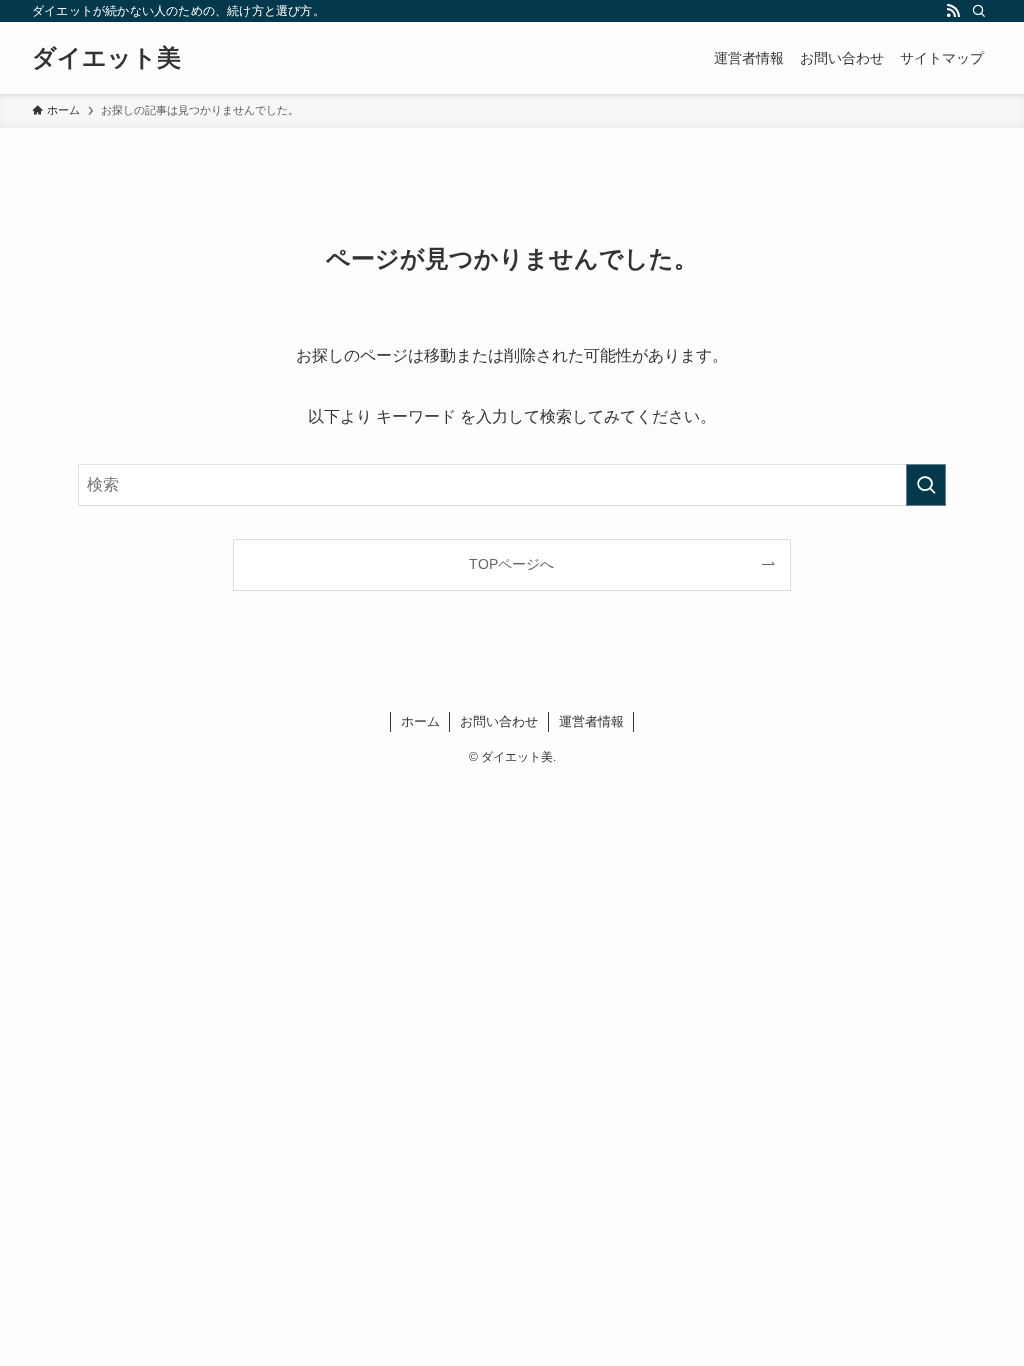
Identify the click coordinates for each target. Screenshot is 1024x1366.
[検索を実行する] (926, 485)
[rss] (953, 11)
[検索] (979, 11)
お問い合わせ (499, 721)
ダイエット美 (106, 58)
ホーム (420, 721)
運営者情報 (591, 721)
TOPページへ (511, 564)
